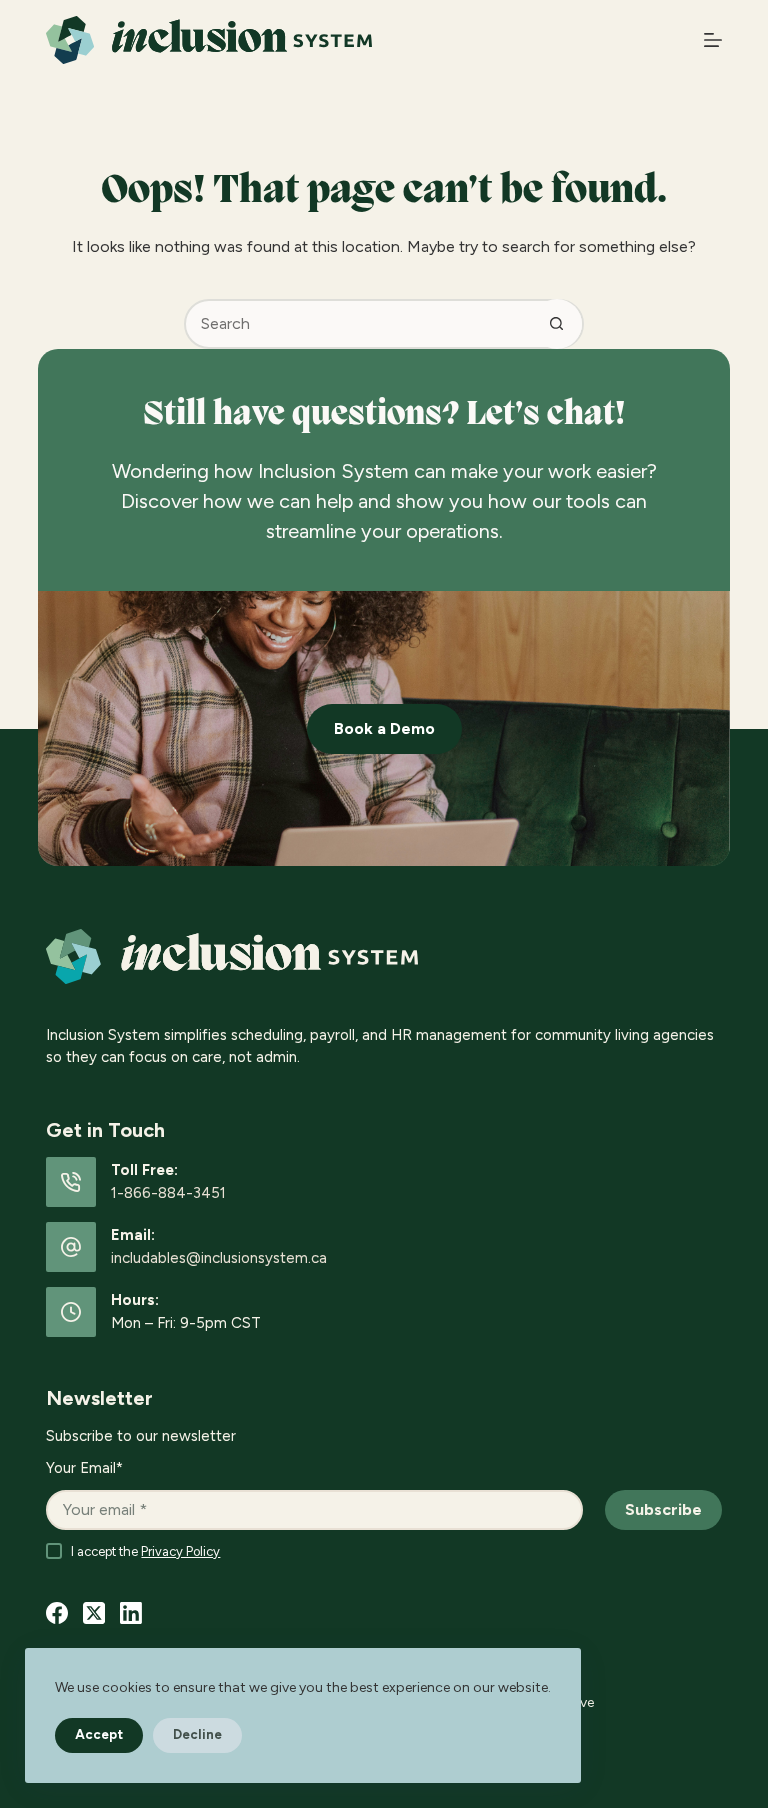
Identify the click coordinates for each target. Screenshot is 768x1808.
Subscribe (663, 1509)
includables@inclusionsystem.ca (219, 1258)
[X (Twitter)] (94, 1613)
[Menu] (713, 40)
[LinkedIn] (131, 1613)
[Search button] (557, 324)
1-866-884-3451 (168, 1193)
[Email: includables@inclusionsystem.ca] (71, 1247)
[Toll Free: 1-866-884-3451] (71, 1182)
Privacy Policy (180, 1551)
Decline (197, 1734)
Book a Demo (384, 728)
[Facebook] (57, 1613)
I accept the (145, 1551)
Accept (99, 1734)
